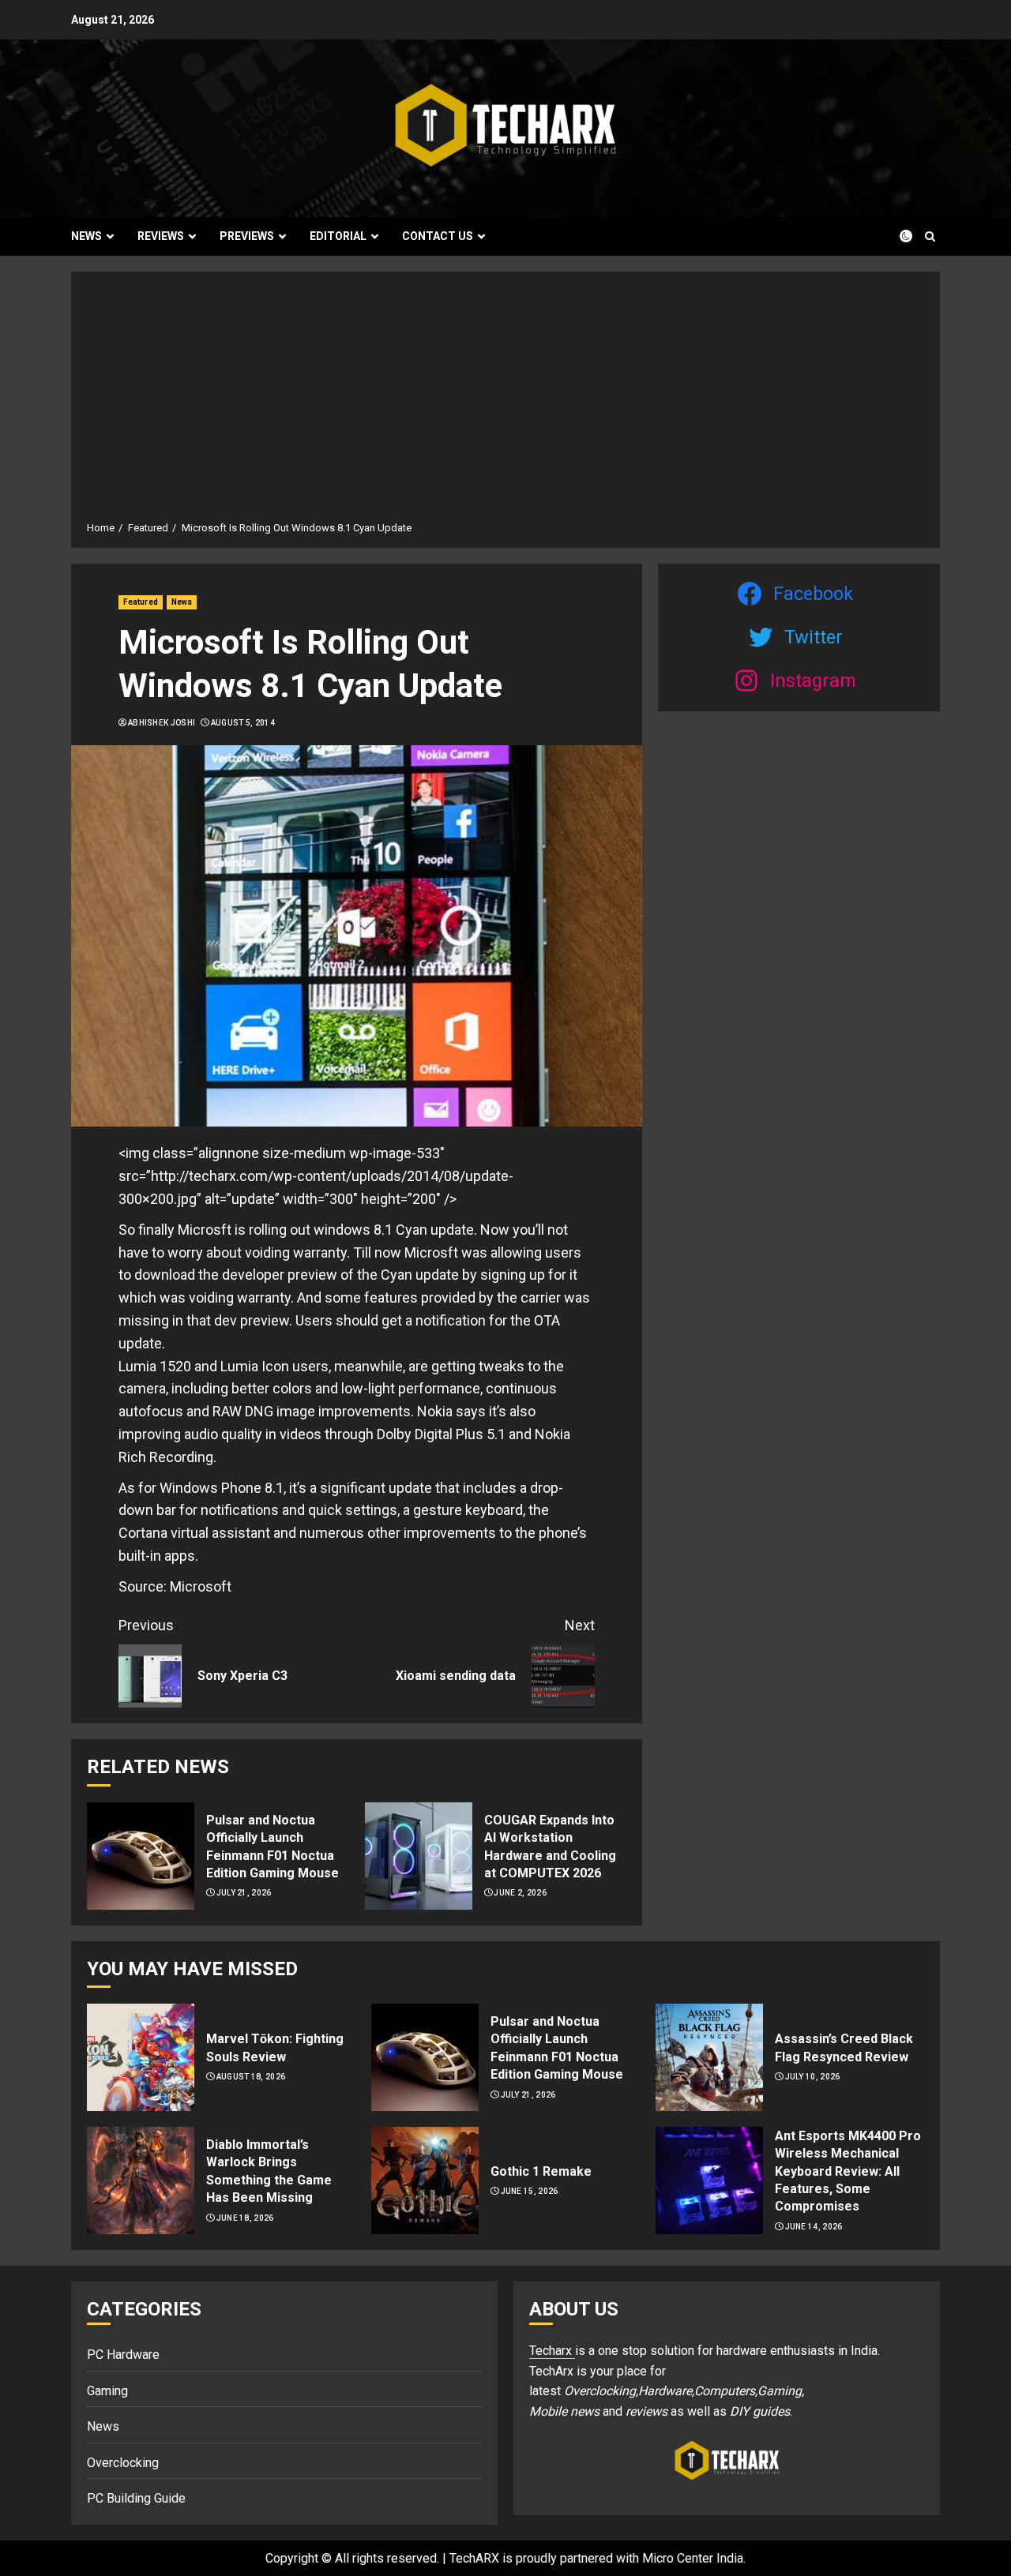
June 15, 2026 (530, 2191)
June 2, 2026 (520, 1893)
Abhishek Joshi (162, 723)
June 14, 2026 (814, 2227)
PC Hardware (123, 2355)
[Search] (930, 236)
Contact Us (438, 236)
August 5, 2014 (243, 723)
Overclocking (123, 2463)
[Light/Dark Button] (896, 236)
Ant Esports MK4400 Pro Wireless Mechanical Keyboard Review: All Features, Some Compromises (848, 2171)
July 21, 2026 (244, 1893)
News (86, 236)
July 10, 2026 (813, 2077)
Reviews (161, 236)
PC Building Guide (136, 2498)
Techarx (552, 2351)
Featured (141, 602)
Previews (247, 236)
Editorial (338, 236)
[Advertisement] (505, 402)
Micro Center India (693, 2558)
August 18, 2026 (251, 2077)
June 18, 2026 (245, 2218)
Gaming (107, 2391)
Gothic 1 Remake (541, 2171)
